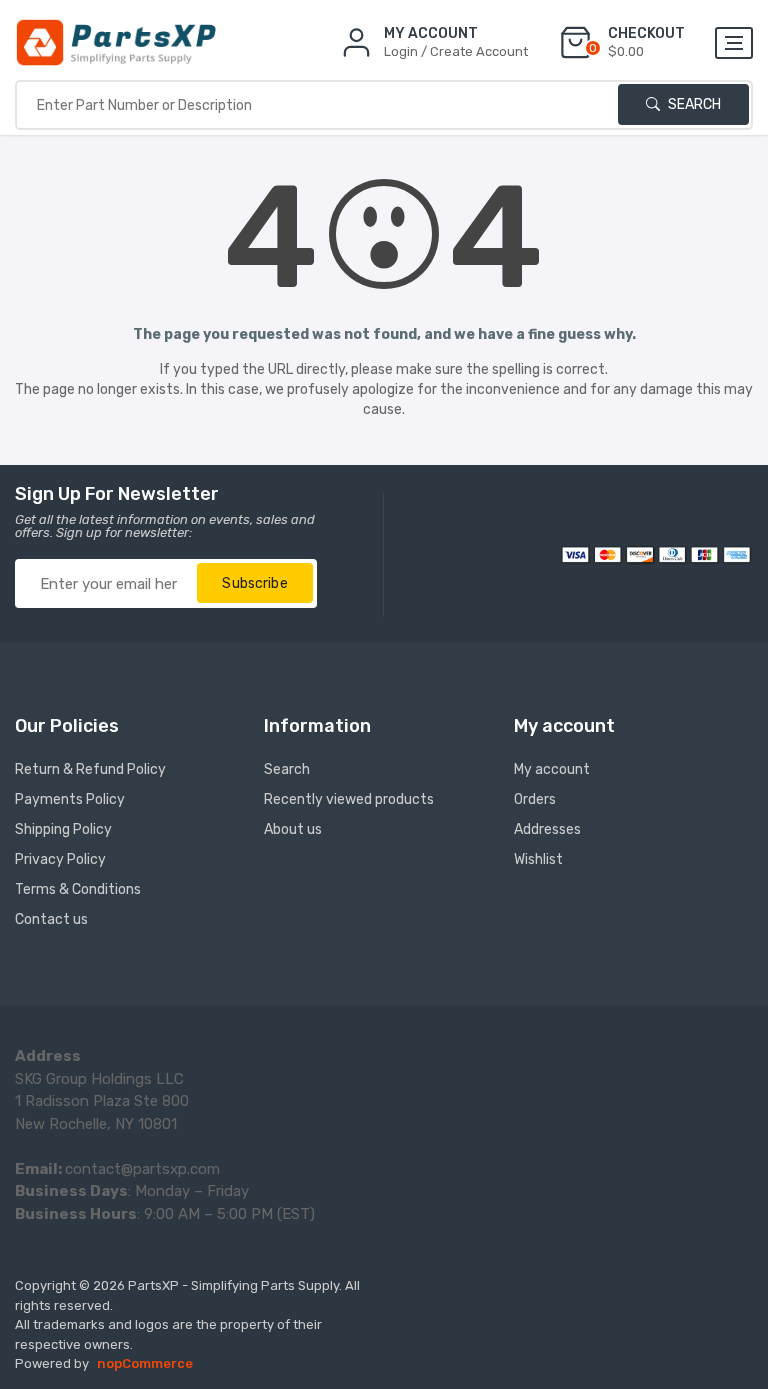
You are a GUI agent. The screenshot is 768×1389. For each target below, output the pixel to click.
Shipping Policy (63, 829)
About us (293, 829)
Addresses (547, 829)
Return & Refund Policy (90, 769)
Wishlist (538, 859)
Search (693, 104)
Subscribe (254, 583)
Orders (535, 799)
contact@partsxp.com (142, 1169)
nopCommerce (145, 1363)
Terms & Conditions (78, 889)
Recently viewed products (349, 799)
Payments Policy (70, 799)
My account (552, 769)
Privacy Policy (60, 859)
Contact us (51, 919)
